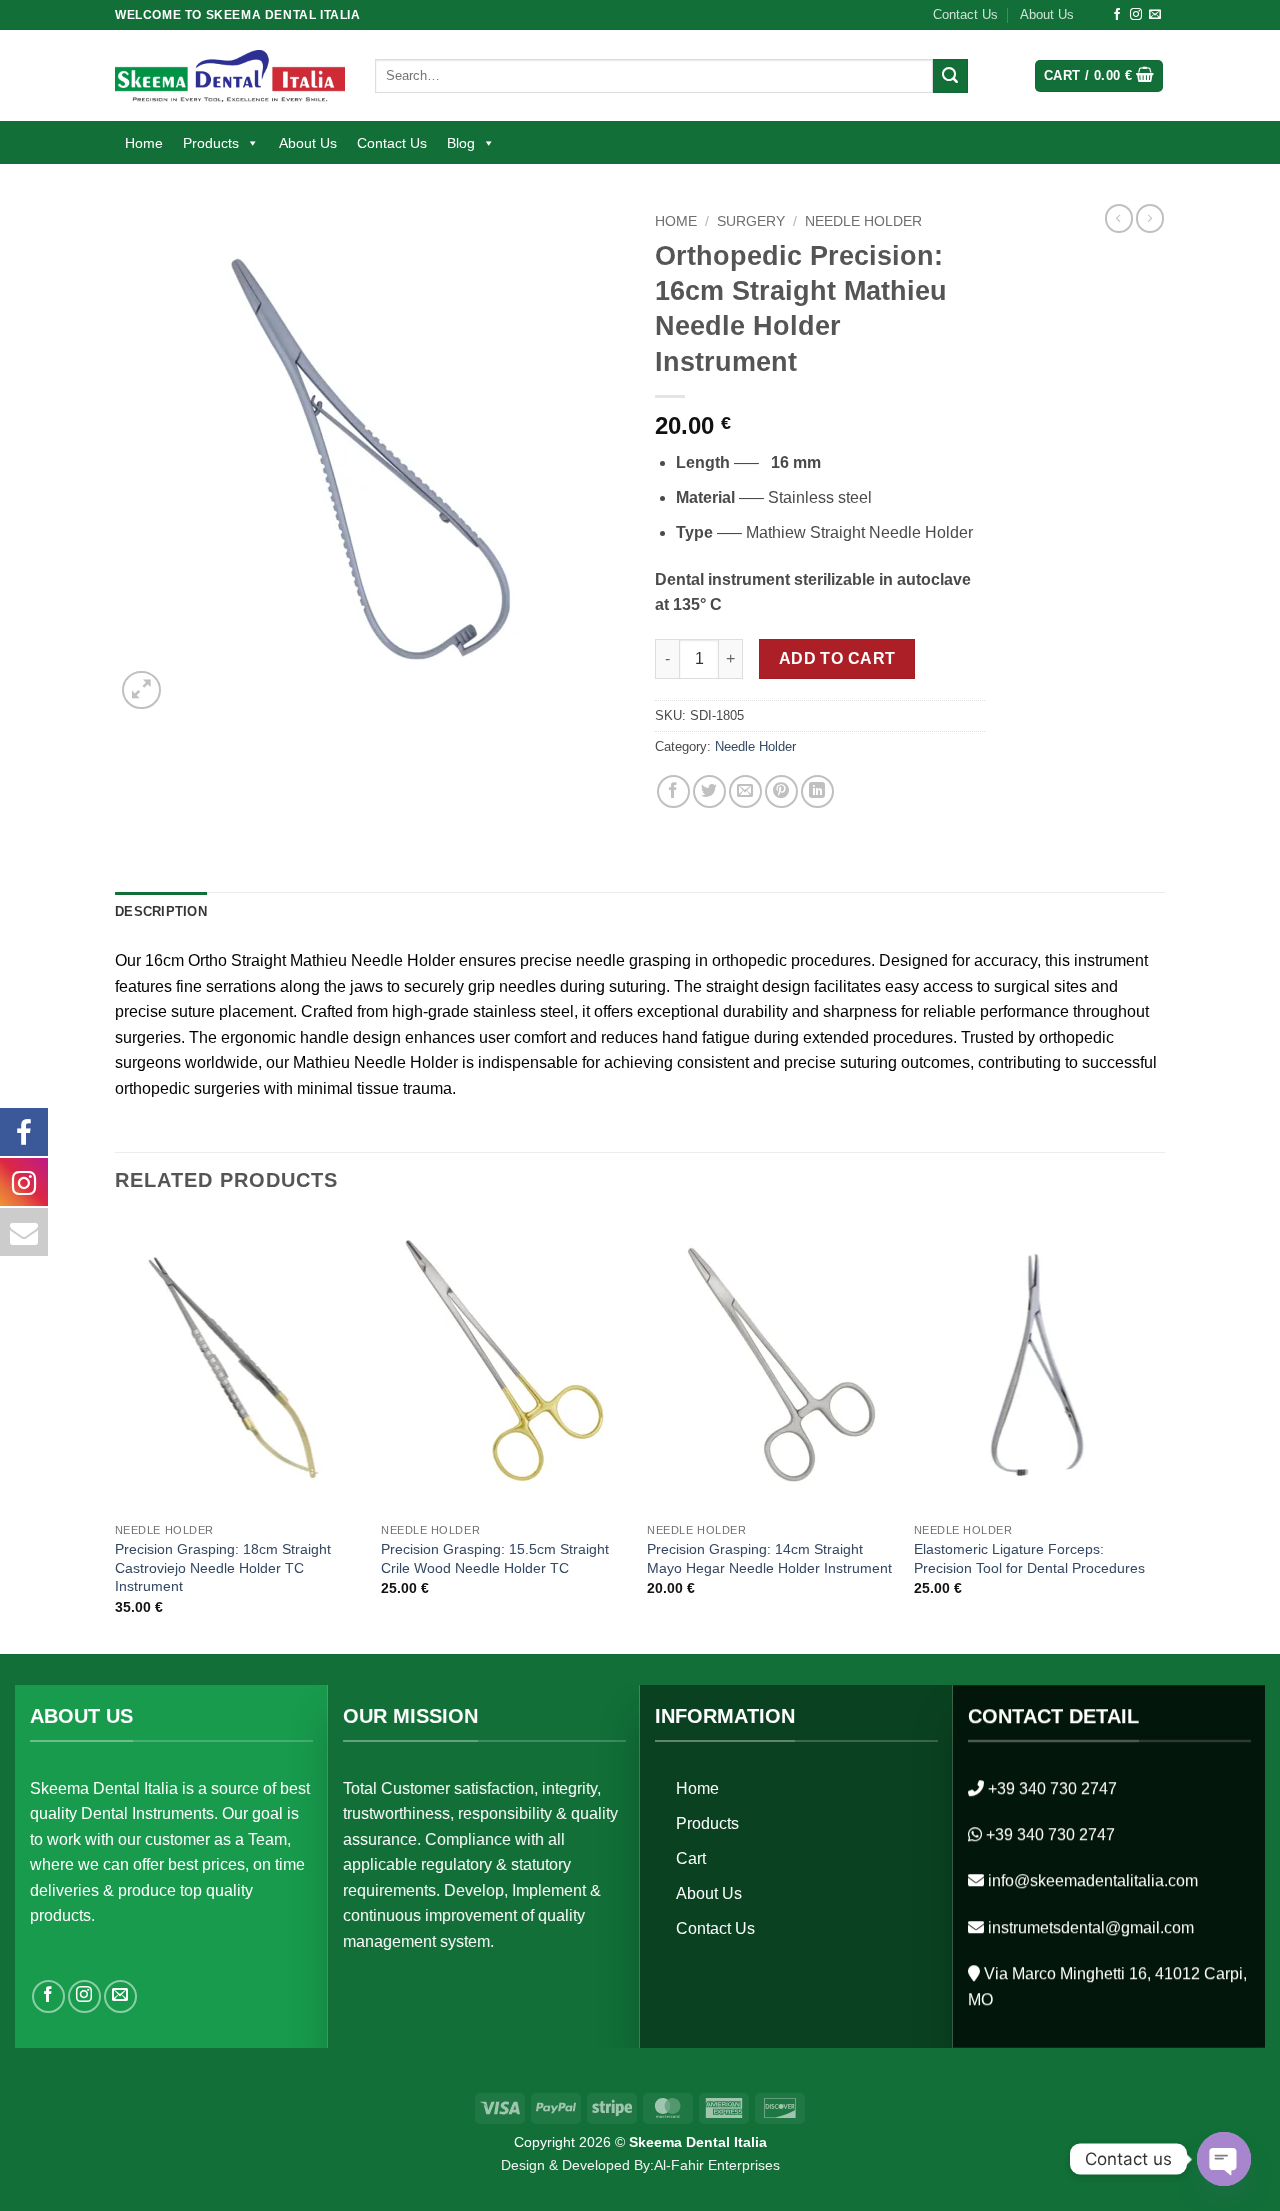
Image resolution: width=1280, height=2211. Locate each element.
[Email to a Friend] (745, 791)
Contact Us (965, 14)
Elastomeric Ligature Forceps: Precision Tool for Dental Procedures (1029, 1558)
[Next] (1159, 1433)
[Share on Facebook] (673, 791)
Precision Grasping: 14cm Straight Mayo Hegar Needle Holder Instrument (769, 1558)
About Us (1047, 14)
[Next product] (1119, 218)
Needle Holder (863, 221)
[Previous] (116, 1433)
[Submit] (950, 76)
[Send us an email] (1155, 15)
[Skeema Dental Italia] (230, 75)
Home (144, 143)
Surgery (751, 221)
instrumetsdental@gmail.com (1091, 1927)
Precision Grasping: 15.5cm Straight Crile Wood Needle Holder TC (495, 1558)
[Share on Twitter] (709, 791)
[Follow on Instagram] (1136, 15)
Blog (461, 143)
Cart (691, 1858)
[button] (1099, 76)
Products (211, 143)
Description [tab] (161, 911)
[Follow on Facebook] (1117, 15)
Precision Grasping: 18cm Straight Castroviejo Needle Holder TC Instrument (223, 1567)
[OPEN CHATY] (1224, 2159)
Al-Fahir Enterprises (717, 2165)
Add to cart (837, 658)
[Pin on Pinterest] (781, 791)
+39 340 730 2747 (1052, 1788)
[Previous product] (1150, 218)
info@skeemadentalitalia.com (1093, 1880)
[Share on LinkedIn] (817, 791)
